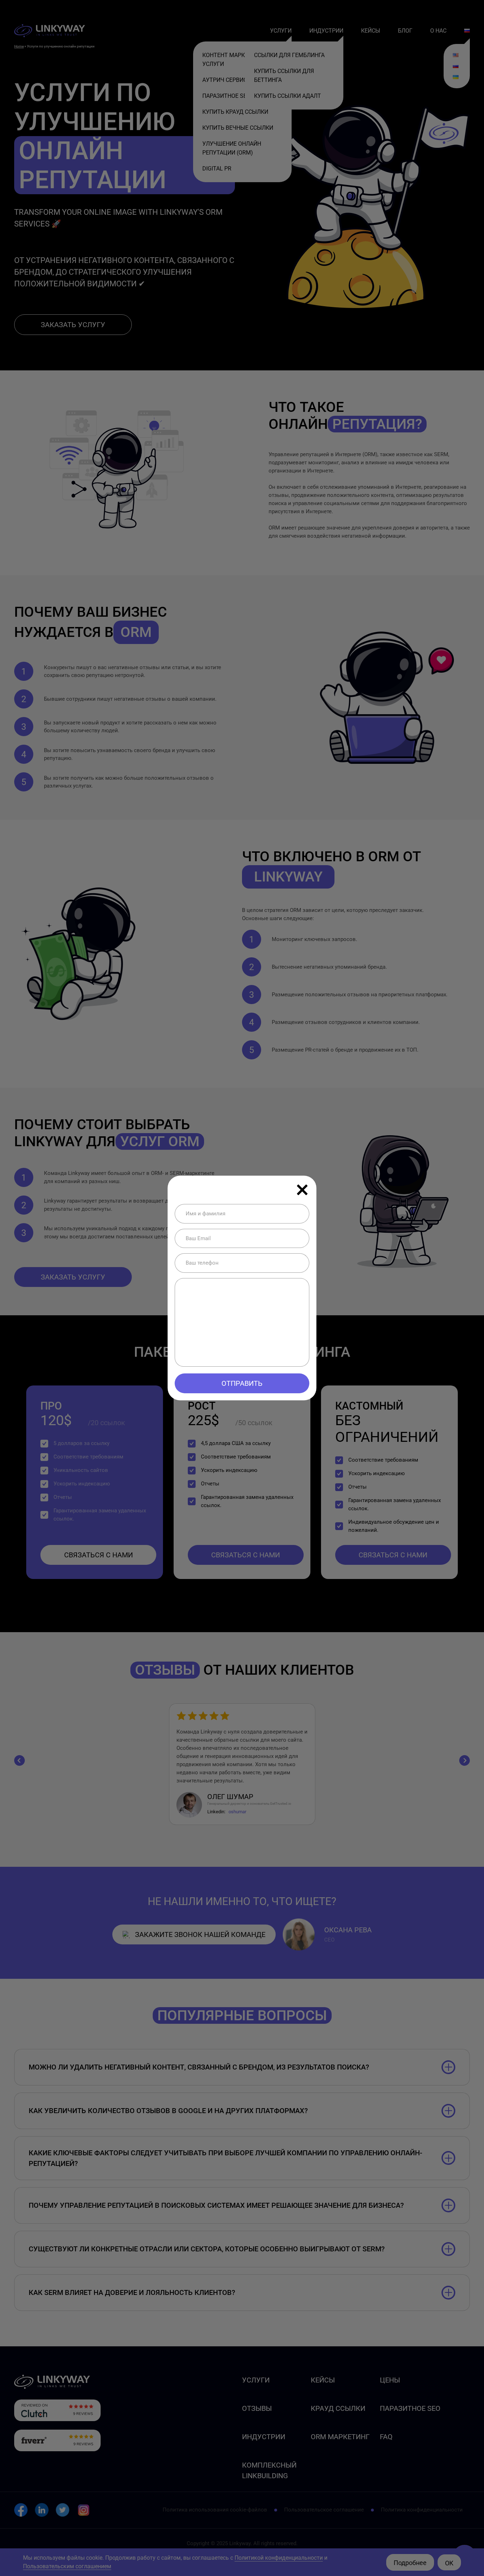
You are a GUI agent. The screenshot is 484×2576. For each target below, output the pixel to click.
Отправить (242, 1383)
